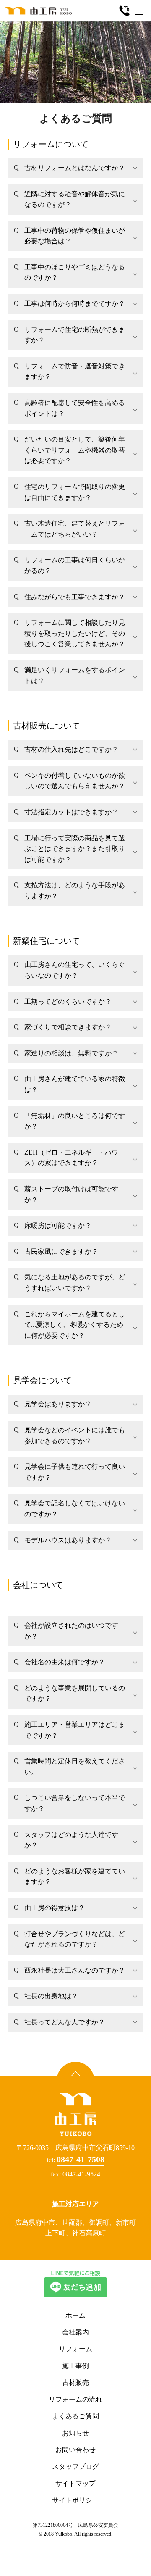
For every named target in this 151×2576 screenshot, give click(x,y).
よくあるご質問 (75, 2416)
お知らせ (75, 2433)
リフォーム (75, 2349)
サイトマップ (75, 2483)
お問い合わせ (75, 2450)
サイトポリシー (75, 2500)
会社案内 (75, 2332)
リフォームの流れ (75, 2399)
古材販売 (75, 2383)
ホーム (75, 2315)
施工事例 (75, 2366)
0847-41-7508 (81, 2159)
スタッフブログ (75, 2467)
